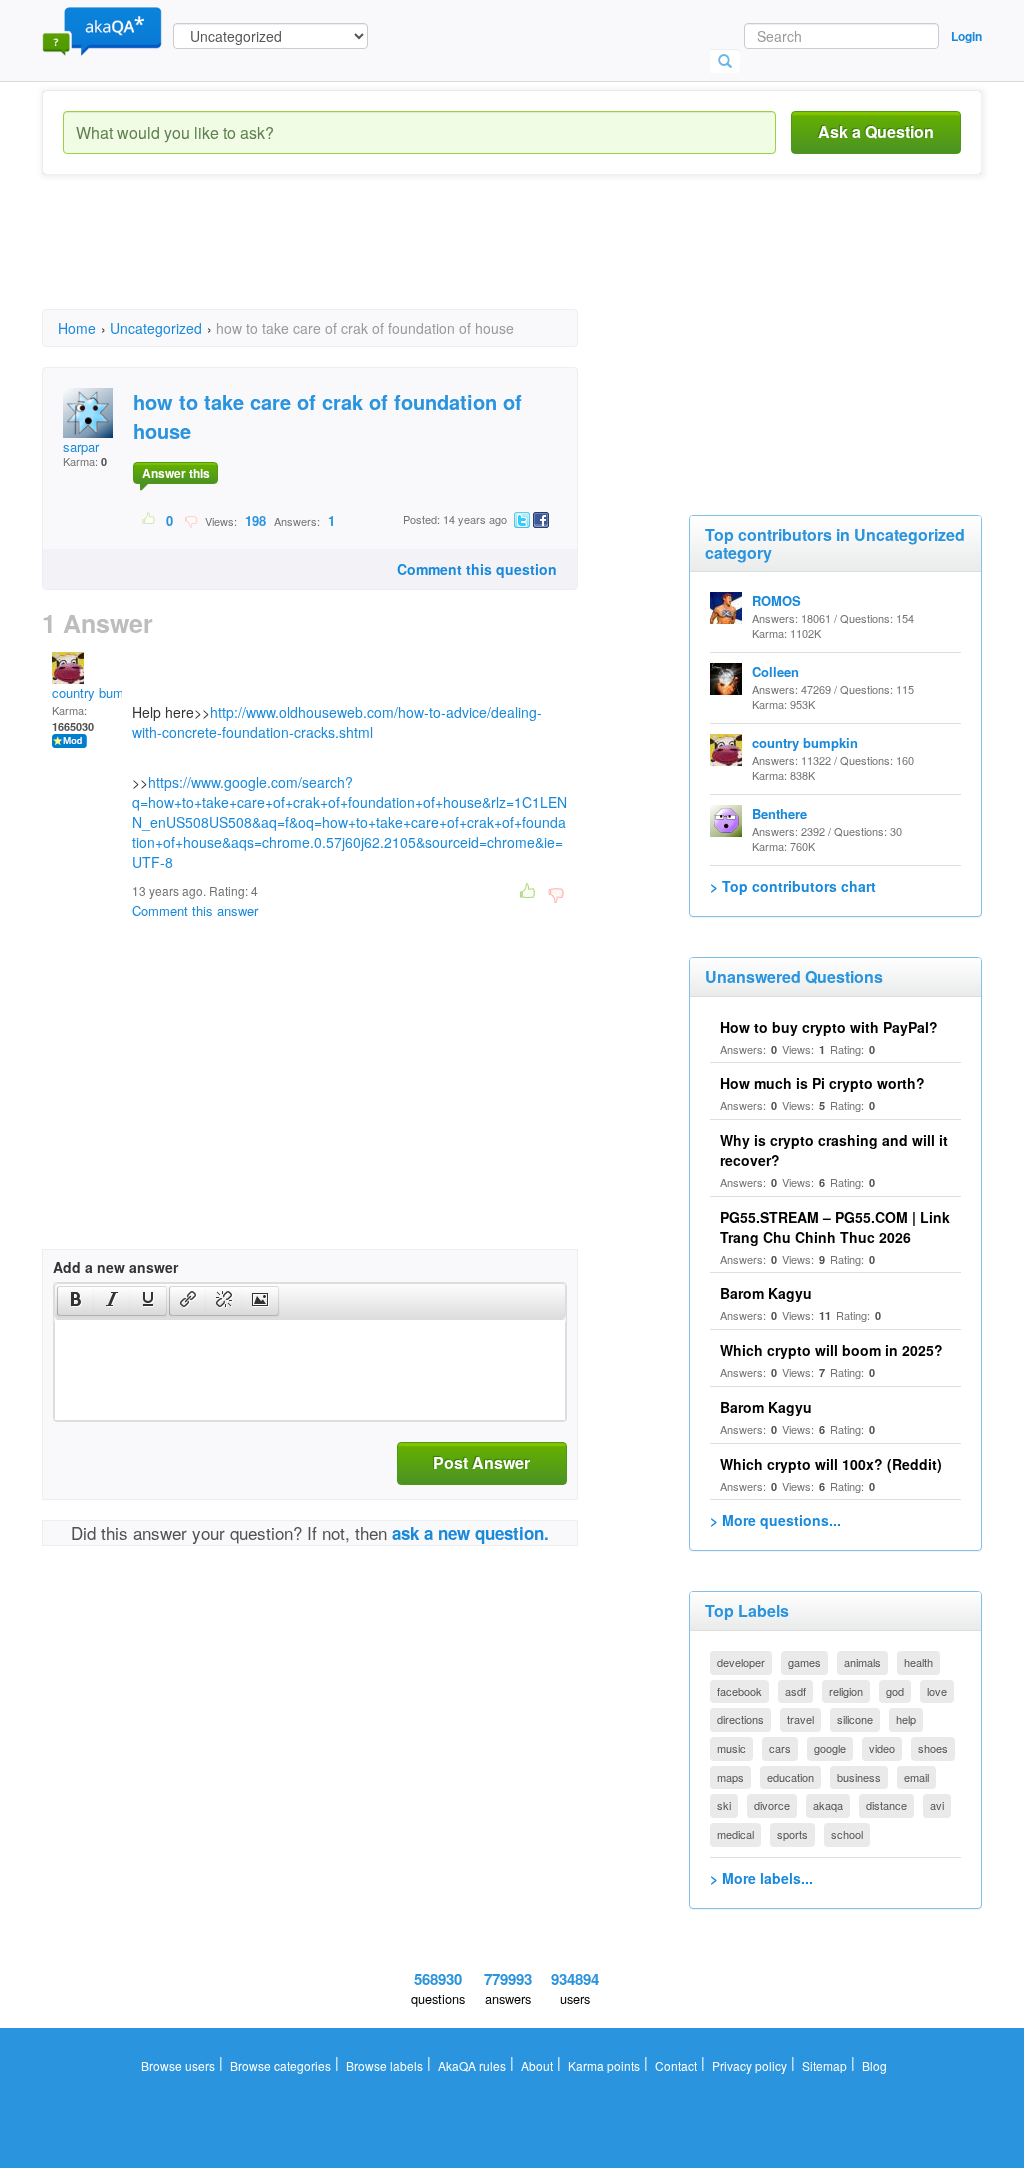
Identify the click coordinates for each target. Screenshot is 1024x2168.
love (937, 1691)
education (790, 1777)
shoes (933, 1748)
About (537, 2065)
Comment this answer (195, 910)
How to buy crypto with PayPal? (829, 1027)
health (918, 1662)
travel (800, 1719)
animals (862, 1662)
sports (792, 1834)
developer (741, 1662)
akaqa (828, 1805)
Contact (676, 2065)
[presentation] (76, 1301)
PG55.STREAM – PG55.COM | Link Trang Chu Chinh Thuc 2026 (835, 1227)
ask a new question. (470, 1533)
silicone (855, 1719)
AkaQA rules (472, 2065)
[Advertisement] (406, 260)
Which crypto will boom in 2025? (831, 1350)
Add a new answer (115, 1267)
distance (886, 1805)
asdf (795, 1691)
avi (937, 1805)
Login (966, 36)
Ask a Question (876, 131)
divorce (772, 1805)
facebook (739, 1691)
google (830, 1748)
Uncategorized (156, 328)
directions (740, 1719)
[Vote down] (190, 520)
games (804, 1662)
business (859, 1777)
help (906, 1719)
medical (735, 1834)
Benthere (779, 813)
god (895, 1691)
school (847, 1834)
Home (77, 328)
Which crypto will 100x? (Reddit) (831, 1464)
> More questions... (775, 1520)
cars (780, 1748)
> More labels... (761, 1878)
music (731, 1748)
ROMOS (776, 600)
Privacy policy (749, 2065)
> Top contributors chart (793, 886)
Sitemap (824, 2065)
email (916, 1777)
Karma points (604, 2065)
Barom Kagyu (766, 1293)
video (882, 1748)
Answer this (176, 473)
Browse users (178, 2065)
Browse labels (384, 2065)
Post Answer (481, 1462)
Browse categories (280, 2065)
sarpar (81, 446)
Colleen (775, 671)
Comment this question (477, 569)
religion (846, 1691)
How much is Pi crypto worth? (822, 1083)
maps (730, 1777)
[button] (75, 1301)
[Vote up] (149, 520)
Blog (874, 2065)
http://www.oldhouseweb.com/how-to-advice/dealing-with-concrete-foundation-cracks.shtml (337, 722)
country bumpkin (100, 692)
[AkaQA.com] (102, 30)
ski (724, 1805)
